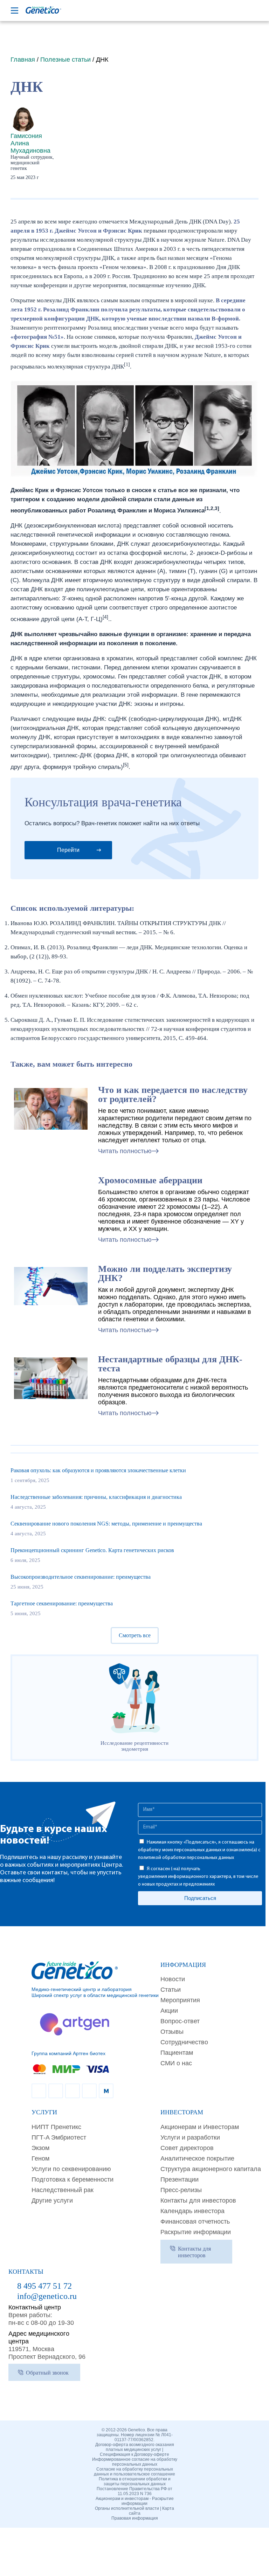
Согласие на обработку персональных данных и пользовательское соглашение (134, 2472)
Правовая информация (135, 2518)
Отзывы (172, 2032)
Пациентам (177, 2053)
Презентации (180, 2179)
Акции (169, 2011)
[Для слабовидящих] (224, 11)
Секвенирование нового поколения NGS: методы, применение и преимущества (106, 1524)
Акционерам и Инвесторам (200, 2127)
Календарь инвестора (192, 2211)
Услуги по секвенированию (71, 2169)
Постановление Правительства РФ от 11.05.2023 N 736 (134, 2491)
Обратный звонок (47, 2373)
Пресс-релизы (181, 2190)
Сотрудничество (184, 2042)
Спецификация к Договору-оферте (134, 2454)
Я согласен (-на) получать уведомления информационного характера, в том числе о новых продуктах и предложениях (198, 1877)
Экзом (40, 2148)
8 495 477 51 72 (44, 2286)
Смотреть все (135, 1635)
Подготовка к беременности (73, 2179)
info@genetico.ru (47, 2296)
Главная (23, 60)
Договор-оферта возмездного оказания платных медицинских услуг (135, 2447)
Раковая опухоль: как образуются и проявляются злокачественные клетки (98, 1470)
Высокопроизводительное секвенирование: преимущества (81, 1577)
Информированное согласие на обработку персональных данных (135, 2462)
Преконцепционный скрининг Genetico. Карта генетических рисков (92, 1550)
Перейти (68, 850)
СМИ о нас (176, 2063)
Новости (173, 1979)
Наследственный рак (63, 2190)
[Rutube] (56, 2091)
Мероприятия (180, 2000)
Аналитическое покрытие (197, 2158)
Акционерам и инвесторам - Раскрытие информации (135, 2501)
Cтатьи (171, 1990)
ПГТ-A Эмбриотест (59, 2137)
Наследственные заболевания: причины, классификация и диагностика (96, 1497)
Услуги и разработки (190, 2137)
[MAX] (106, 2091)
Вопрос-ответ (180, 2021)
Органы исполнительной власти (127, 2508)
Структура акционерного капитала (211, 2169)
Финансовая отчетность (195, 2222)
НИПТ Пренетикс (56, 2127)
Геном (40, 2158)
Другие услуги (52, 2200)
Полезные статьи (65, 60)
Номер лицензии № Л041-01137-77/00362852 (144, 2437)
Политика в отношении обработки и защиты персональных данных (135, 2481)
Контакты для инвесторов (198, 2200)
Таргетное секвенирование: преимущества (62, 1603)
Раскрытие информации (196, 2232)
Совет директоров (187, 2148)
